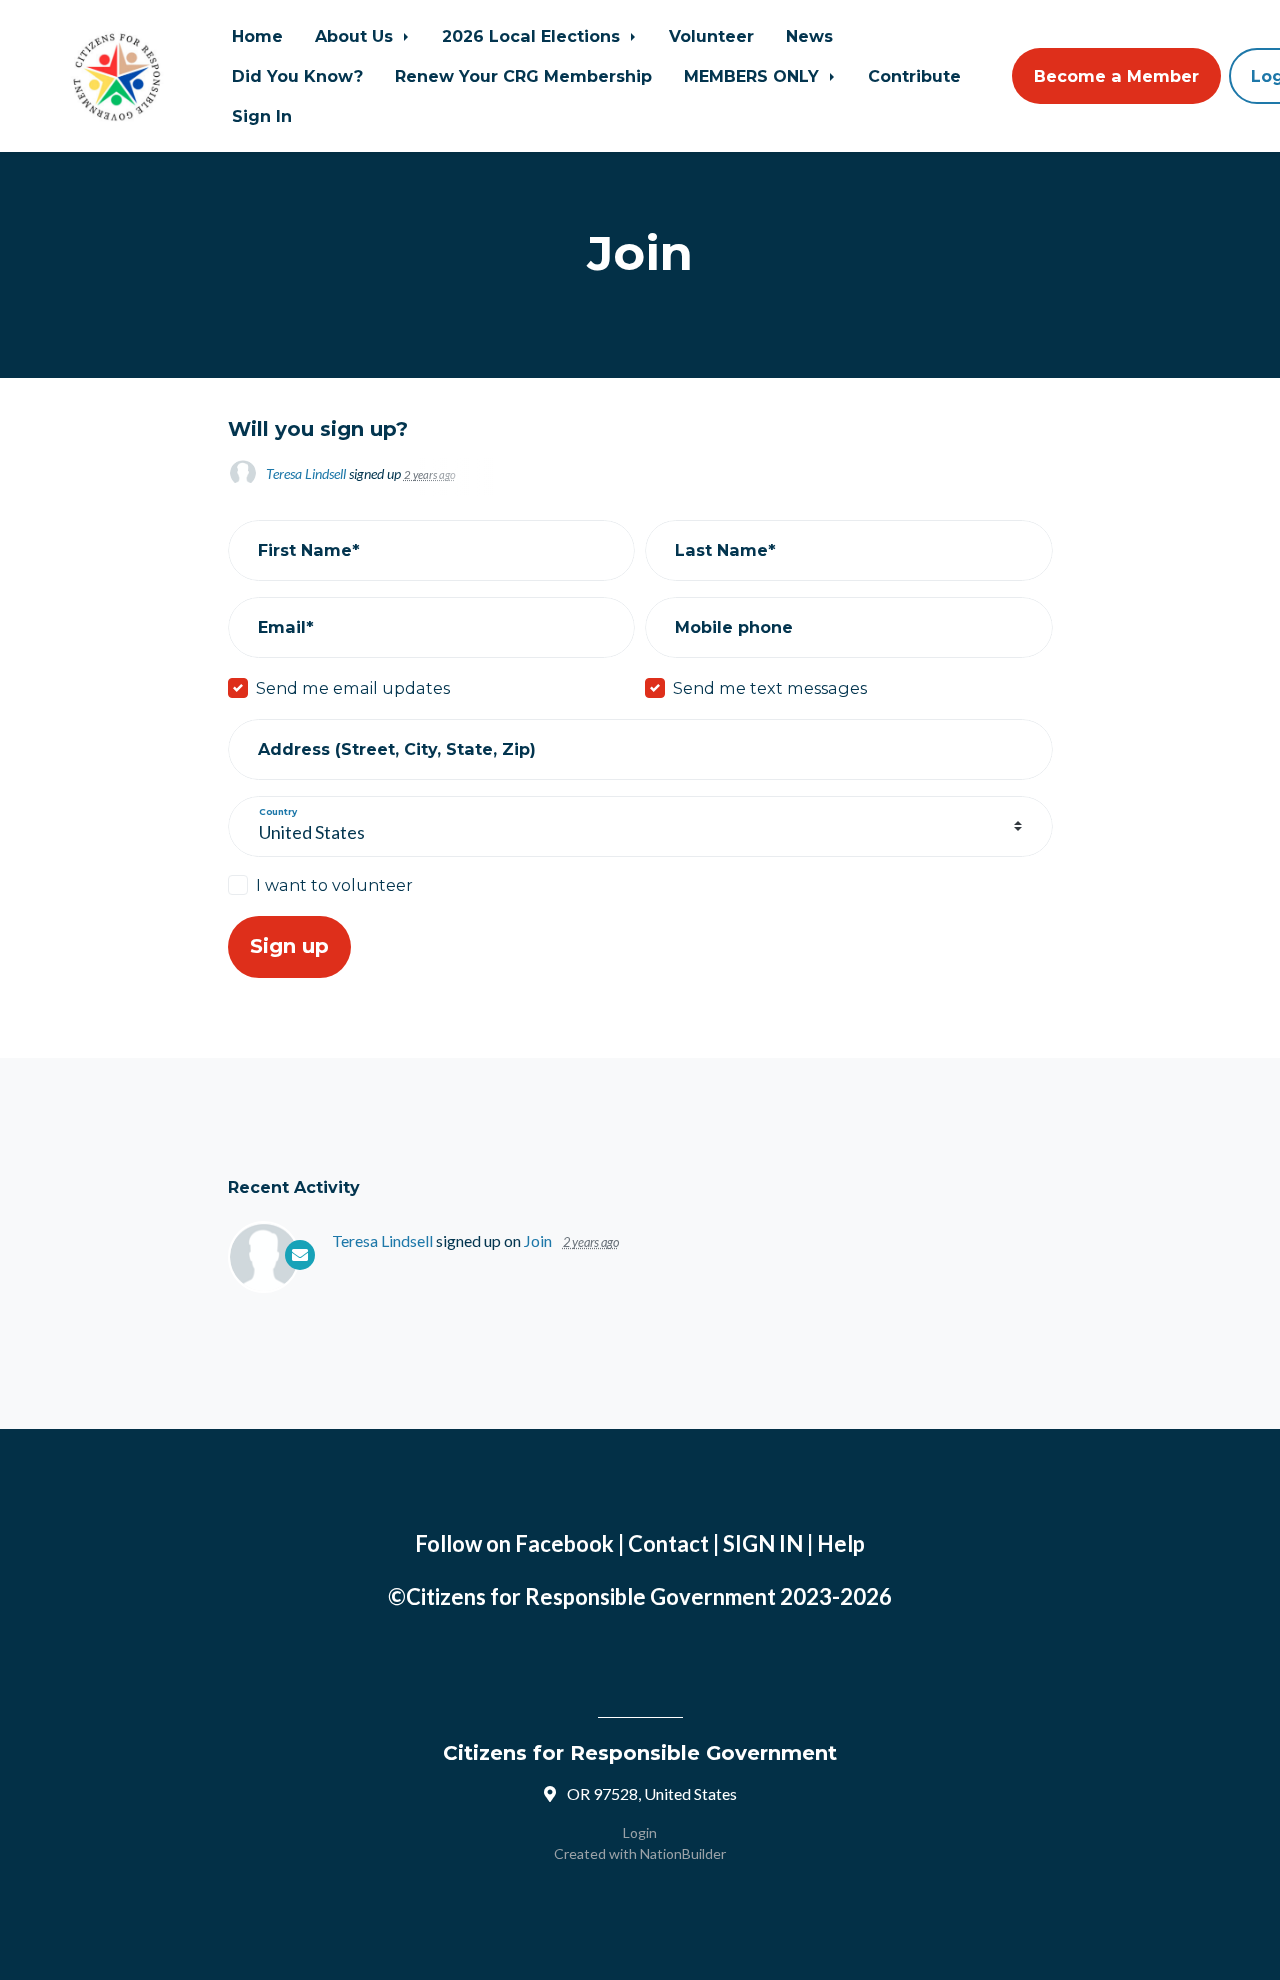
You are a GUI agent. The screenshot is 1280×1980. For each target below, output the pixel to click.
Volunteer (711, 36)
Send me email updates (353, 688)
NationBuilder (683, 1853)
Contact (668, 1543)
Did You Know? (297, 76)
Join (538, 1240)
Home (257, 36)
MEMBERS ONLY (754, 76)
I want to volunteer (334, 885)
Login (640, 1832)
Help (841, 1543)
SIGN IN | (770, 1543)
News (809, 36)
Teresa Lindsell (306, 473)
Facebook (564, 1543)
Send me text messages (770, 688)
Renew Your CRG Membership (523, 76)
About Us (356, 36)
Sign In (262, 116)
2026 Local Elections (533, 36)
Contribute (914, 76)
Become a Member (1116, 76)
